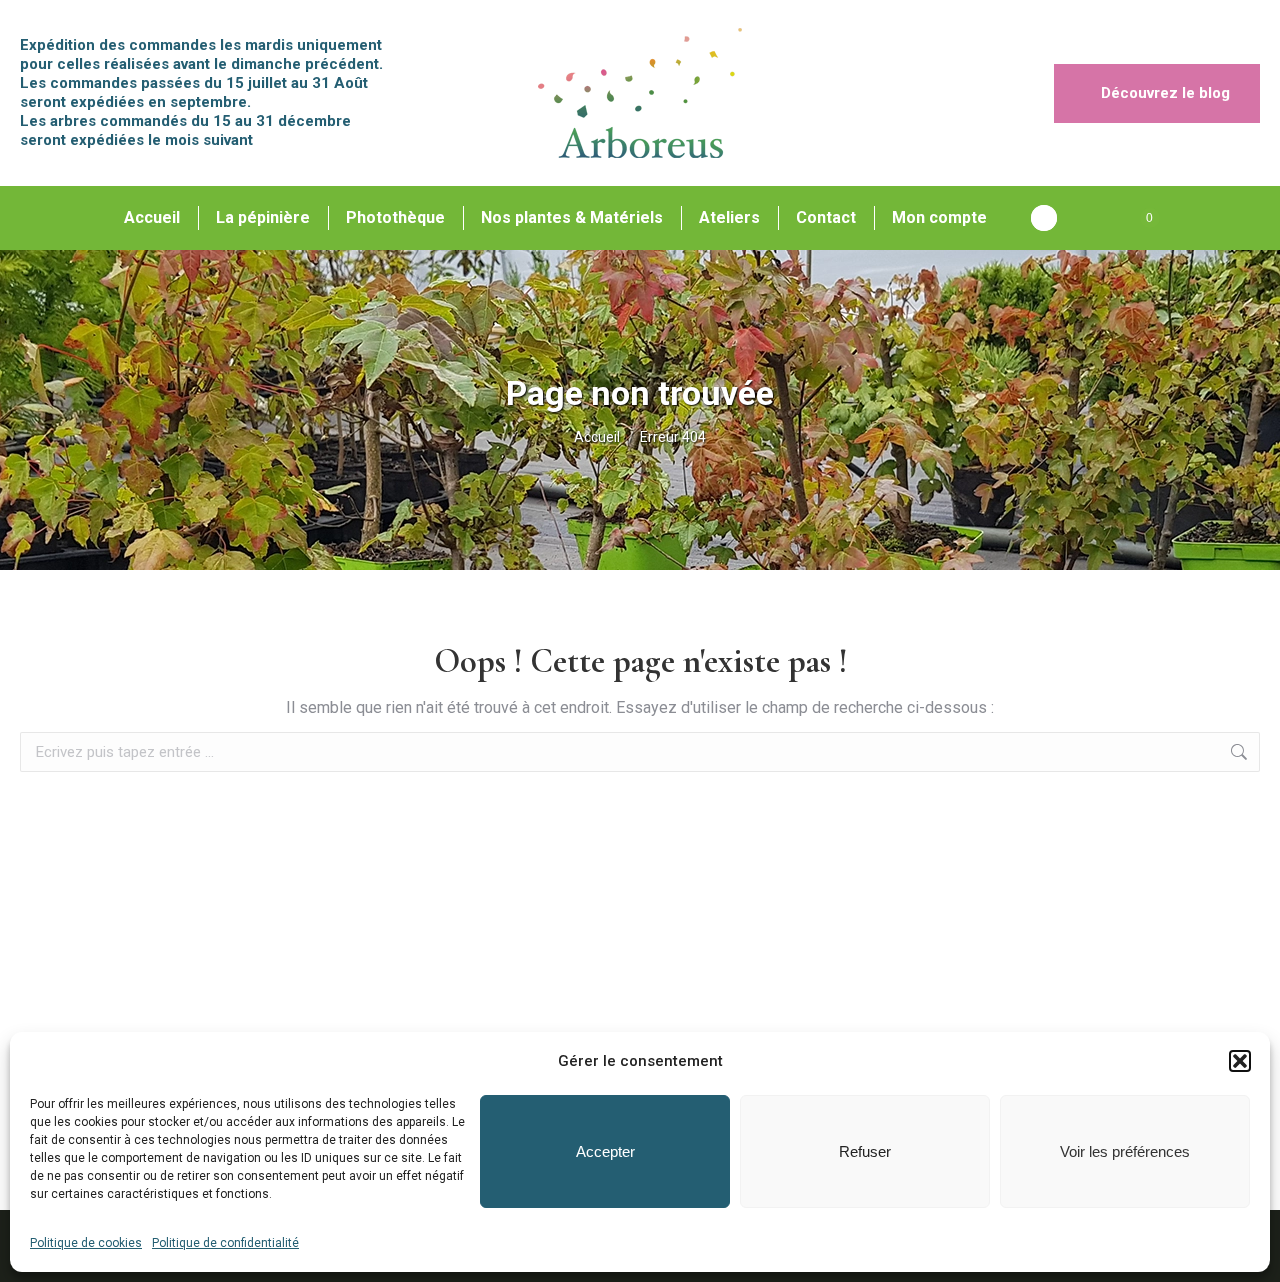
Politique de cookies (86, 1243)
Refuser (865, 1151)
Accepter (605, 1151)
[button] (1240, 1061)
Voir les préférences (1125, 1151)
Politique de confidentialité (225, 1243)
